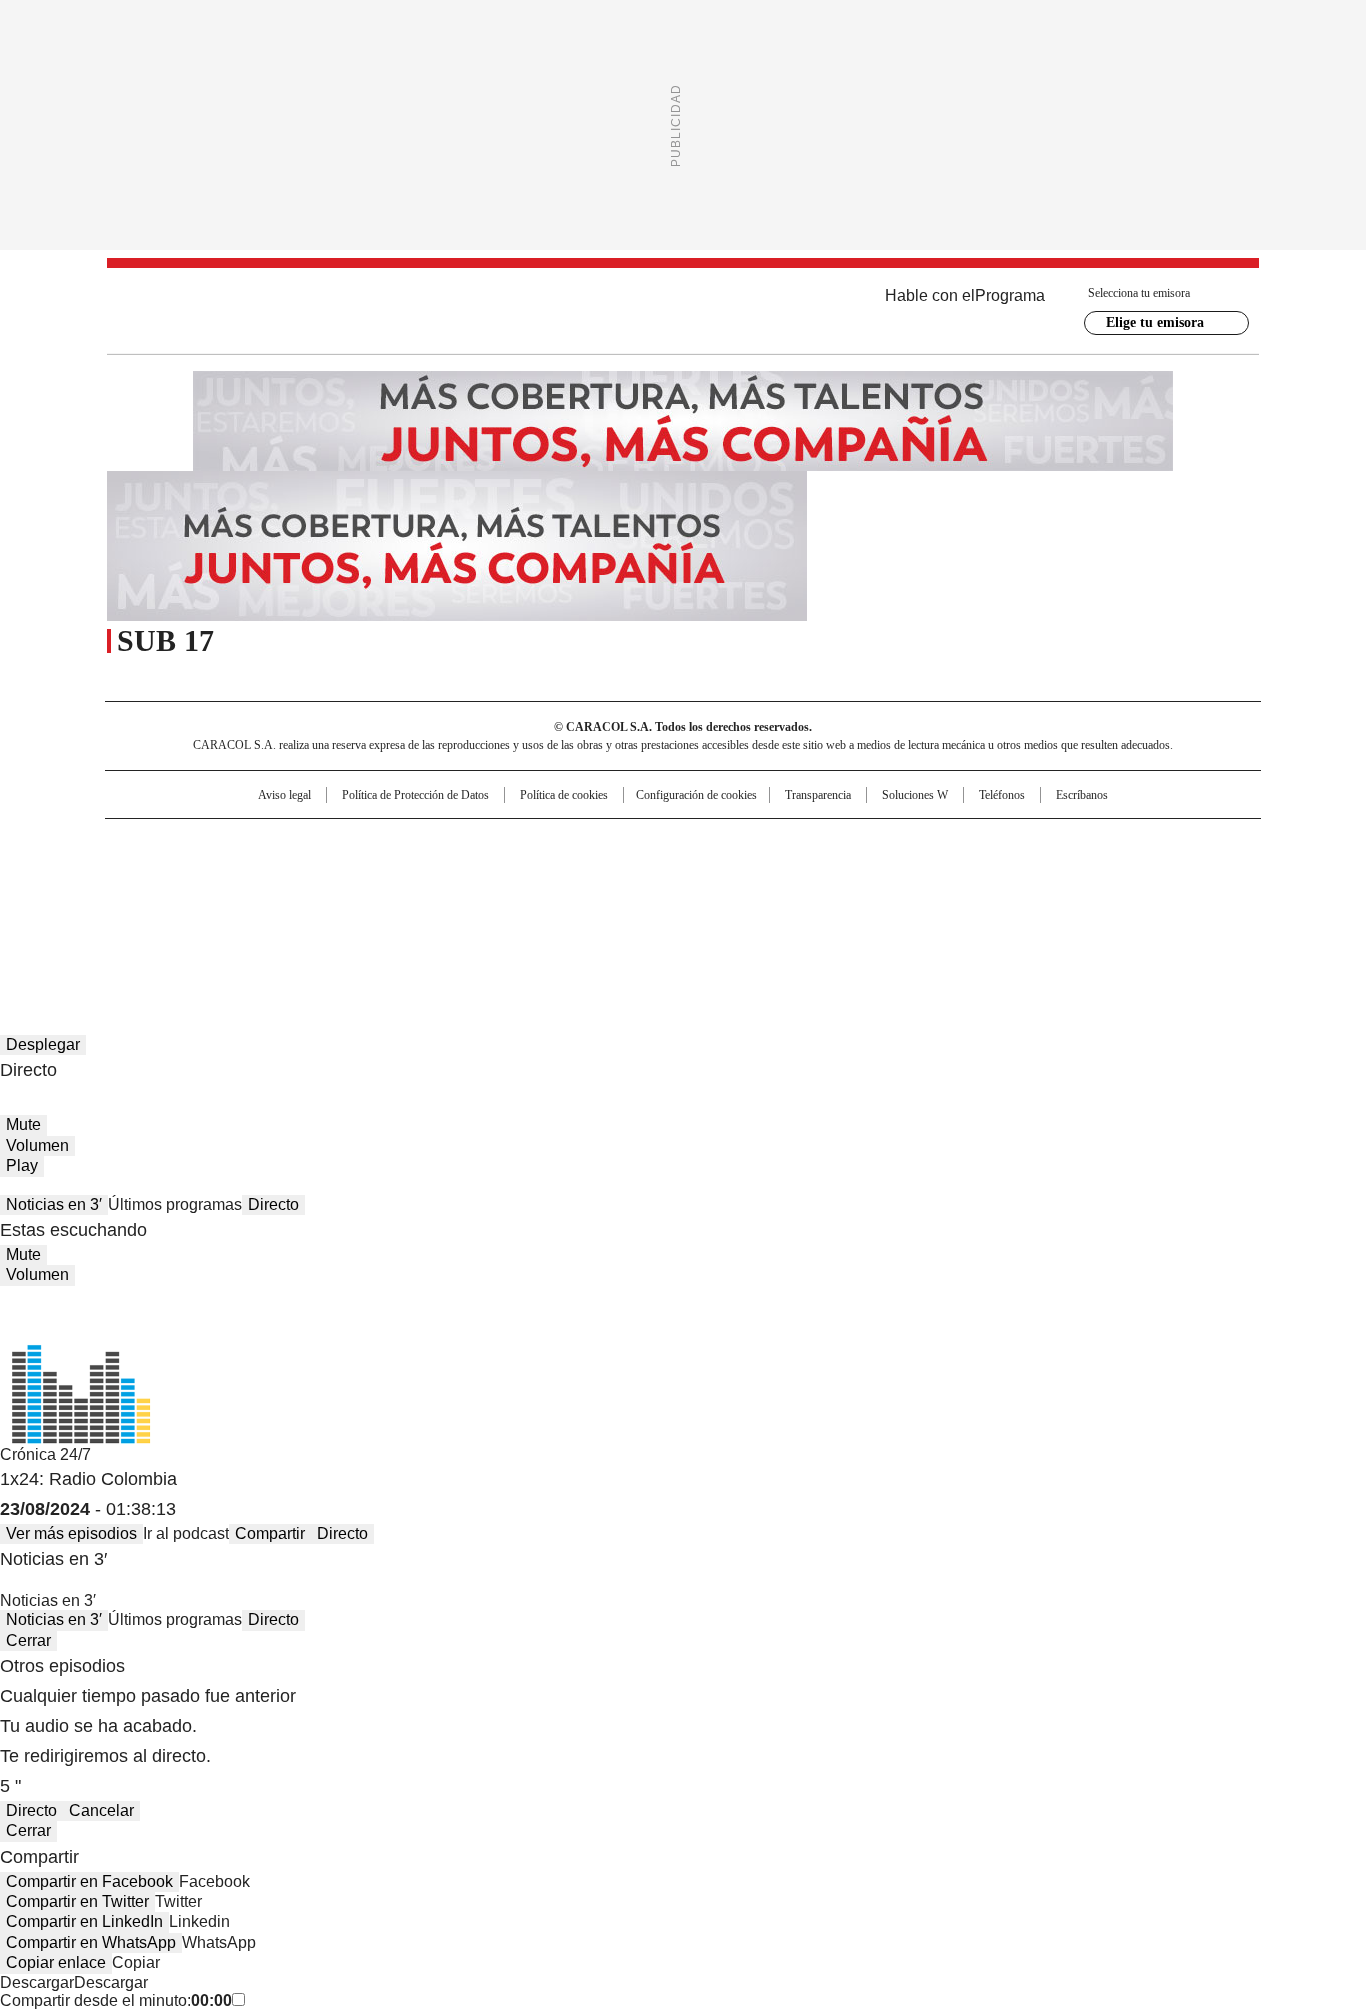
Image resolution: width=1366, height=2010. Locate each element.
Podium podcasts (634, 903)
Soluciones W (915, 795)
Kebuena (1036, 875)
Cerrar (28, 1640)
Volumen (37, 1145)
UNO (583, 875)
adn (970, 843)
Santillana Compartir (740, 843)
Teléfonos (1002, 795)
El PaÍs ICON (720, 903)
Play (22, 1165)
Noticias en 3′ (54, 1204)
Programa (1010, 295)
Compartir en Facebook (89, 1881)
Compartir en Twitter (77, 1901)
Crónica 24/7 (45, 1454)
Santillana (629, 843)
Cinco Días (722, 875)
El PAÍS (447, 843)
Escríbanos (1082, 795)
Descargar (37, 1982)
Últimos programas (175, 1204)
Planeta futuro (952, 875)
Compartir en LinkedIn (84, 1921)
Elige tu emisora (1155, 322)
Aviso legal (284, 795)
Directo (273, 1204)
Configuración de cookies (696, 795)
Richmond (439, 903)
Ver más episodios (71, 1533)
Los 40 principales (535, 843)
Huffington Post (477, 875)
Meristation (993, 903)
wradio (644, 875)
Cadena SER (836, 843)
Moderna (540, 903)
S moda (806, 903)
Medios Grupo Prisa (276, 911)
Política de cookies (564, 795)
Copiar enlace (56, 1962)
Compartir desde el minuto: (116, 2000)
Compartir (270, 1533)
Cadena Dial (796, 875)
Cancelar (101, 1810)
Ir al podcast (186, 1533)
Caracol (1044, 843)
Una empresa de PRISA (277, 862)
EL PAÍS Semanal (868, 875)
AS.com (904, 843)
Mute (23, 1124)
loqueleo (894, 903)
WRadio (683, 311)
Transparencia (818, 795)
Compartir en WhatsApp (91, 1942)
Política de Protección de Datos (415, 795)
